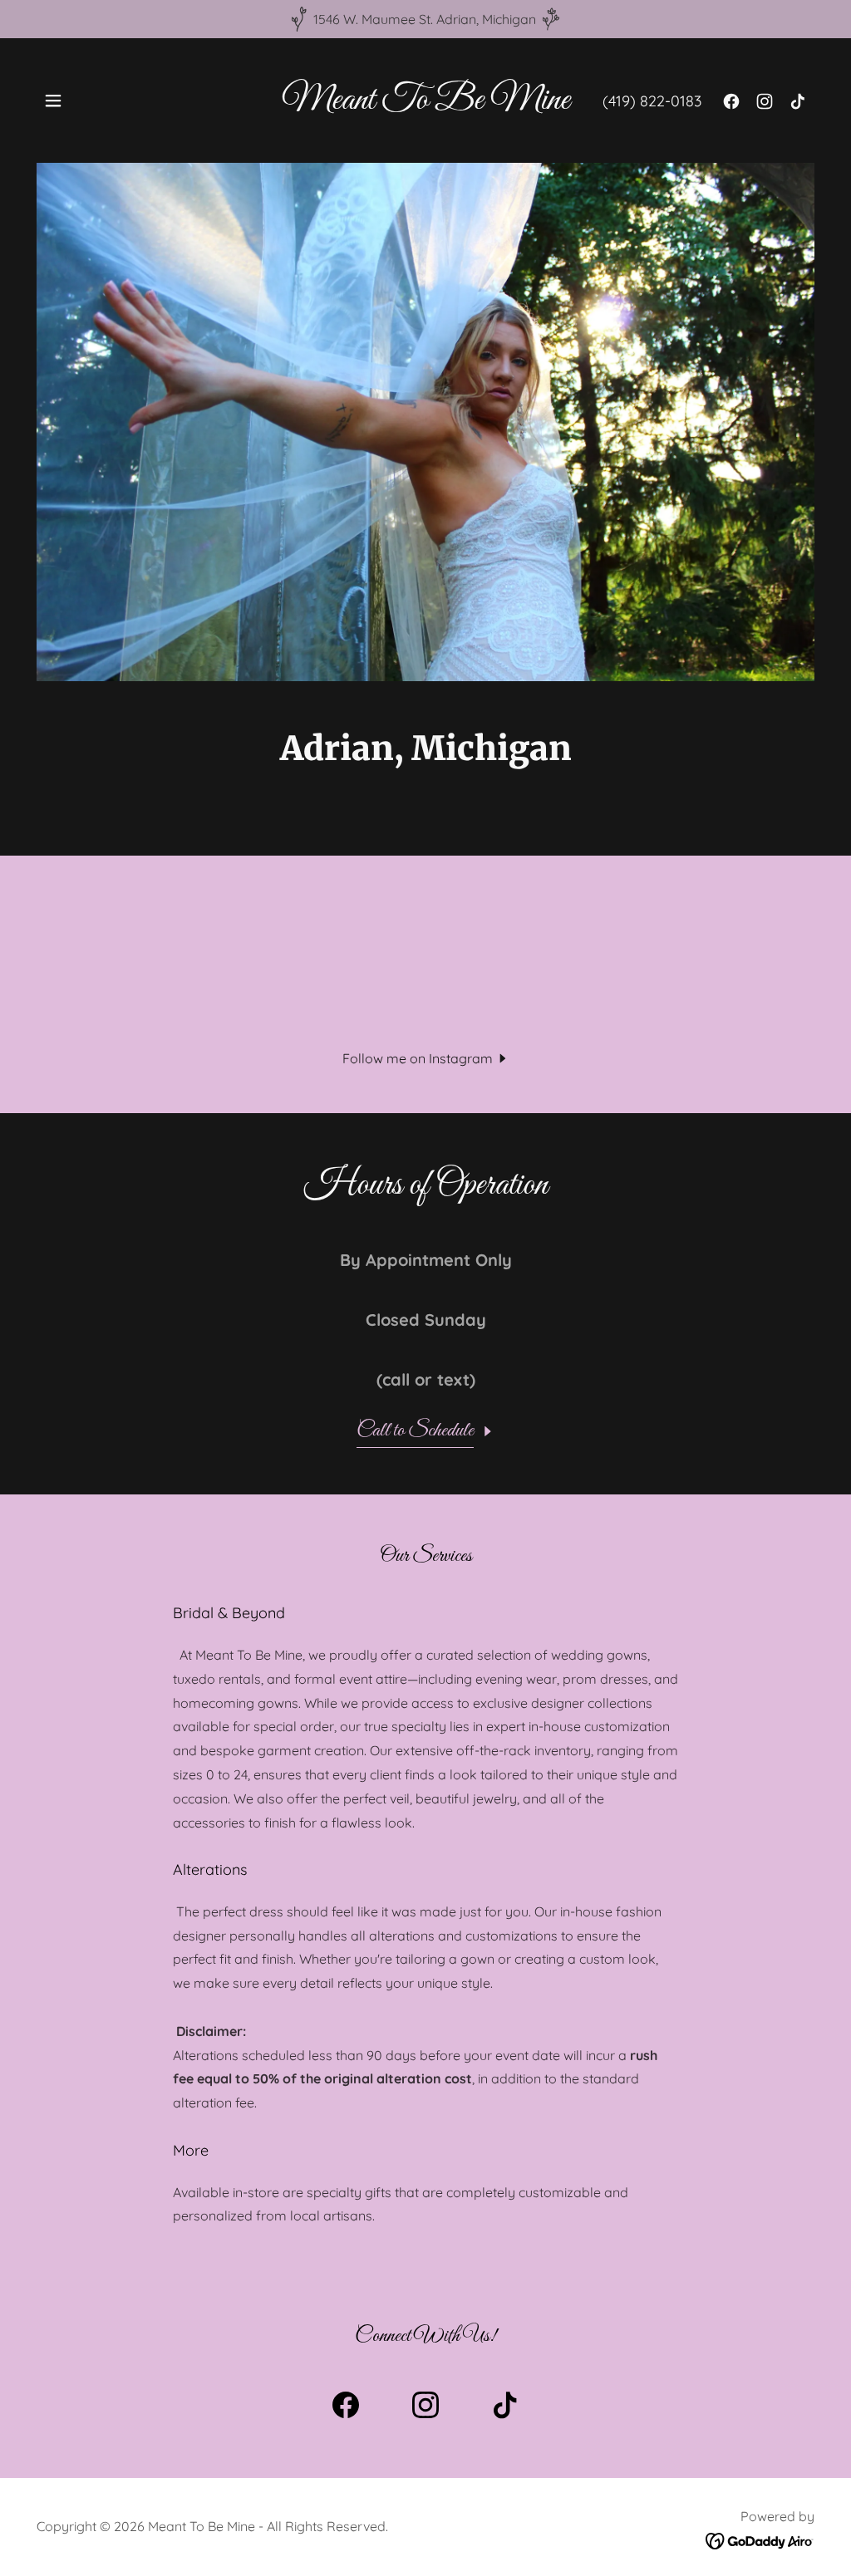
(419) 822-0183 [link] (652, 101)
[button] (53, 101)
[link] (426, 104)
